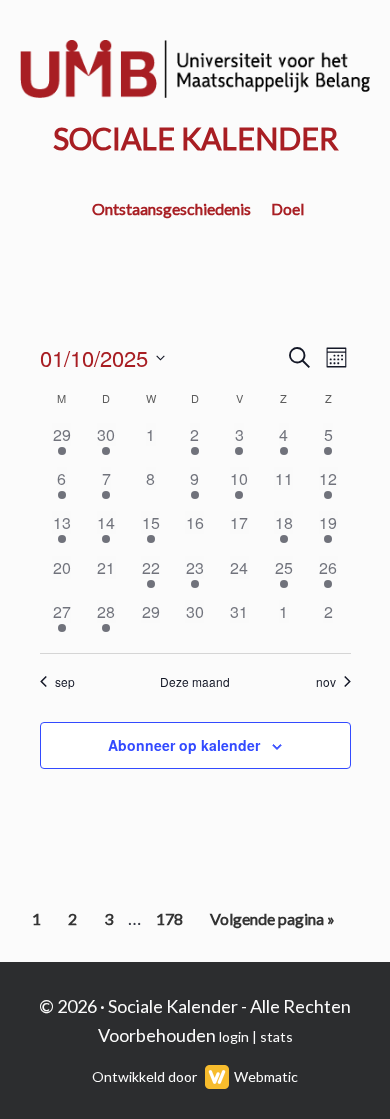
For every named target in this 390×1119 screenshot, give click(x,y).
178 (172, 924)
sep (65, 682)
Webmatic (266, 1076)
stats (276, 1036)
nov (326, 682)
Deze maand (195, 682)
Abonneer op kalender (184, 745)
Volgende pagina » (272, 924)
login (234, 1036)
